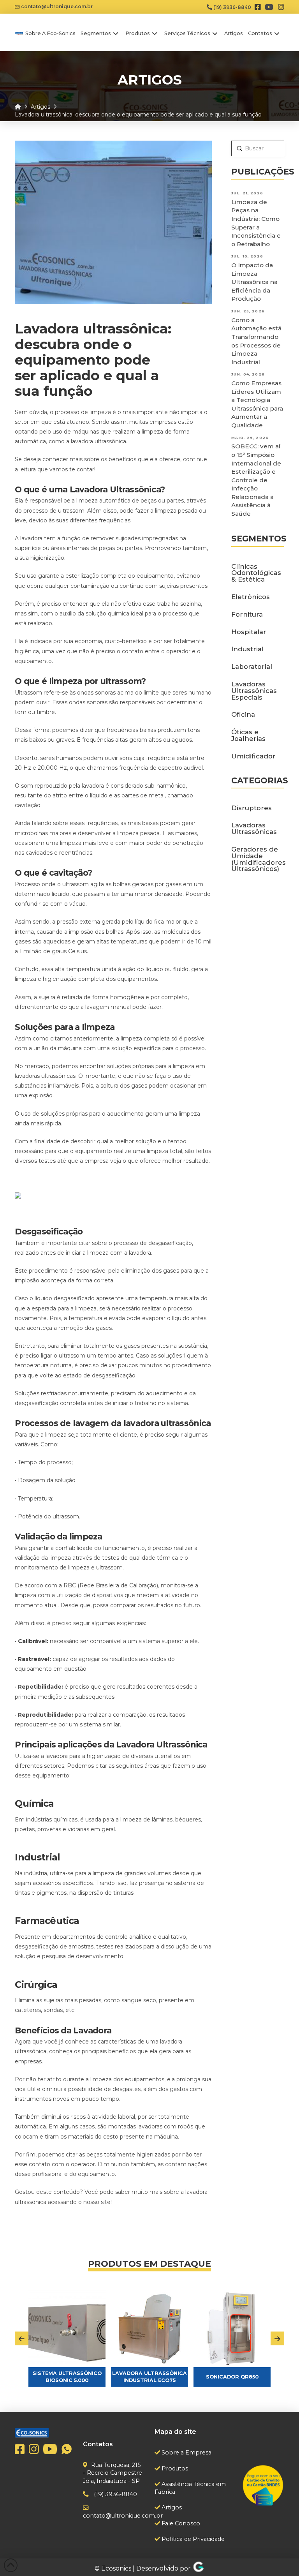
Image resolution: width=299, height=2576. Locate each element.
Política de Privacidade (192, 2539)
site (106, 2202)
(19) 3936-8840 (232, 7)
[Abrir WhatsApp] (280, 2556)
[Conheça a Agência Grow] (199, 2568)
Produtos (174, 2468)
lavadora (57, 1756)
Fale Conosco (180, 2523)
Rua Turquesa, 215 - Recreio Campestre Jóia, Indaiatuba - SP (113, 2473)
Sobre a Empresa (186, 2453)
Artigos (171, 2507)
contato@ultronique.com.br (56, 6)
